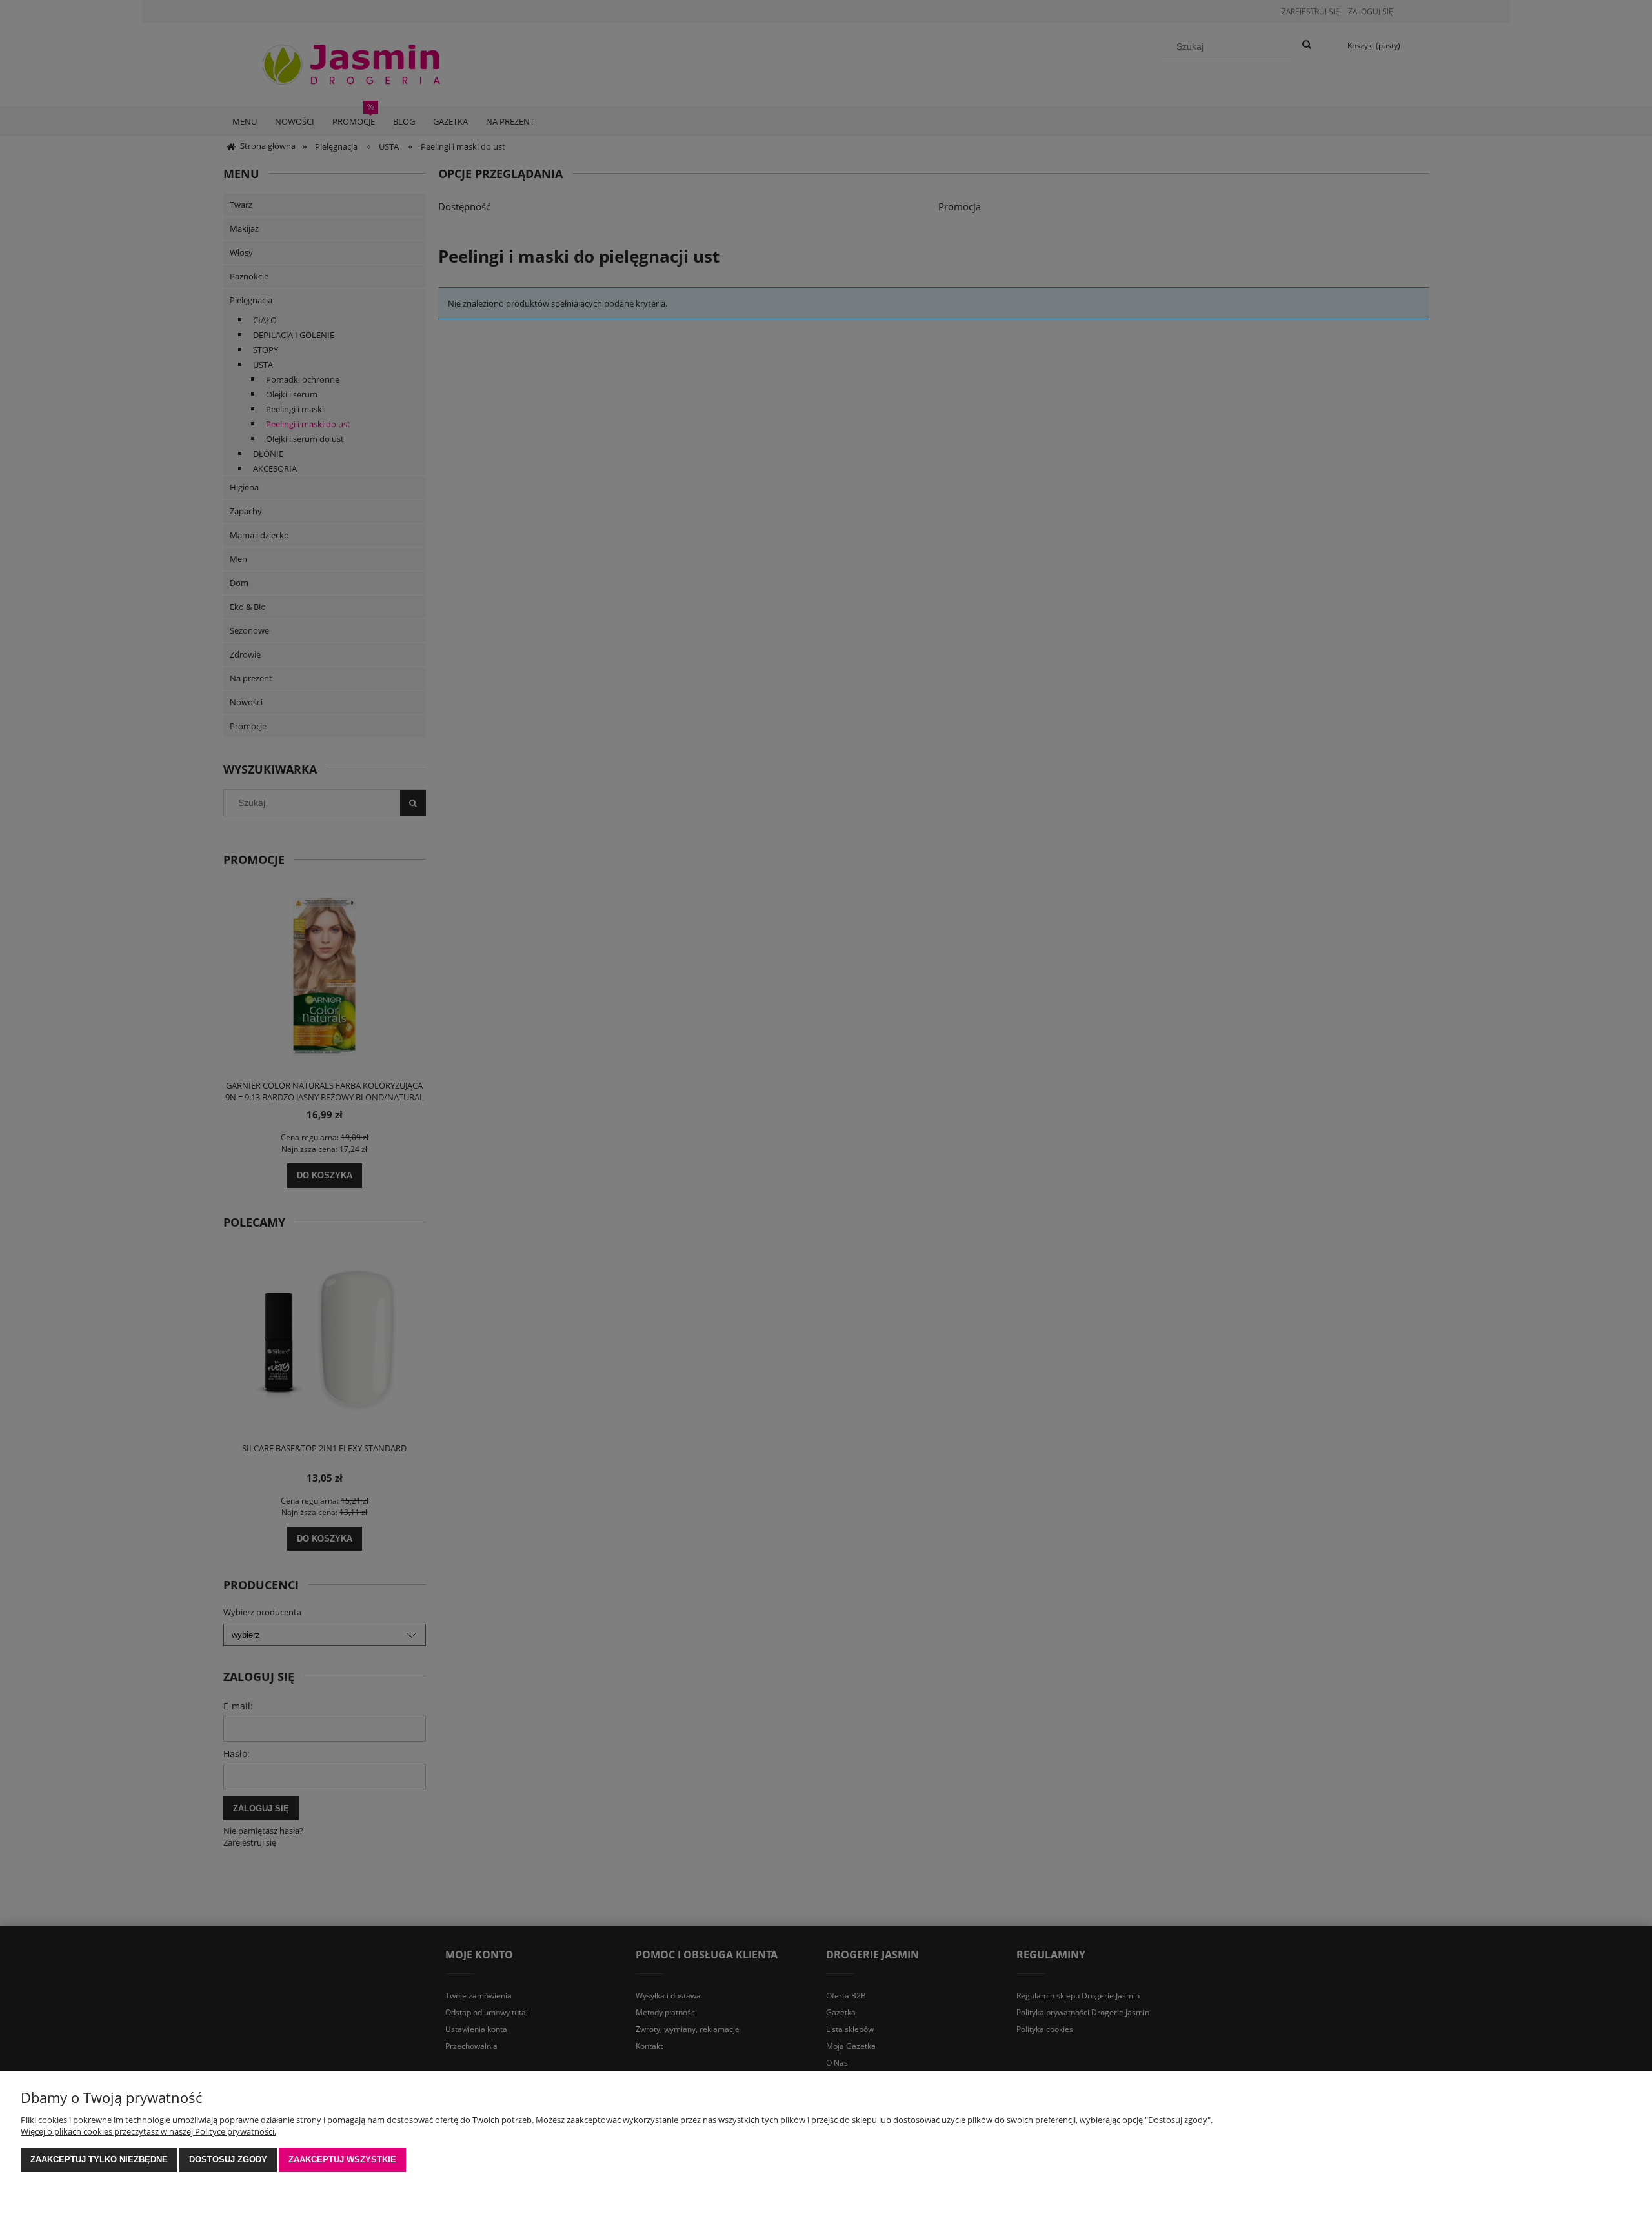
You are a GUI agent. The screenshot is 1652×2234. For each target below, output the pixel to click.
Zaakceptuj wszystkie (342, 2159)
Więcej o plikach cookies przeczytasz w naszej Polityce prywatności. (148, 2131)
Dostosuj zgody (228, 2159)
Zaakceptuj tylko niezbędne (99, 2159)
